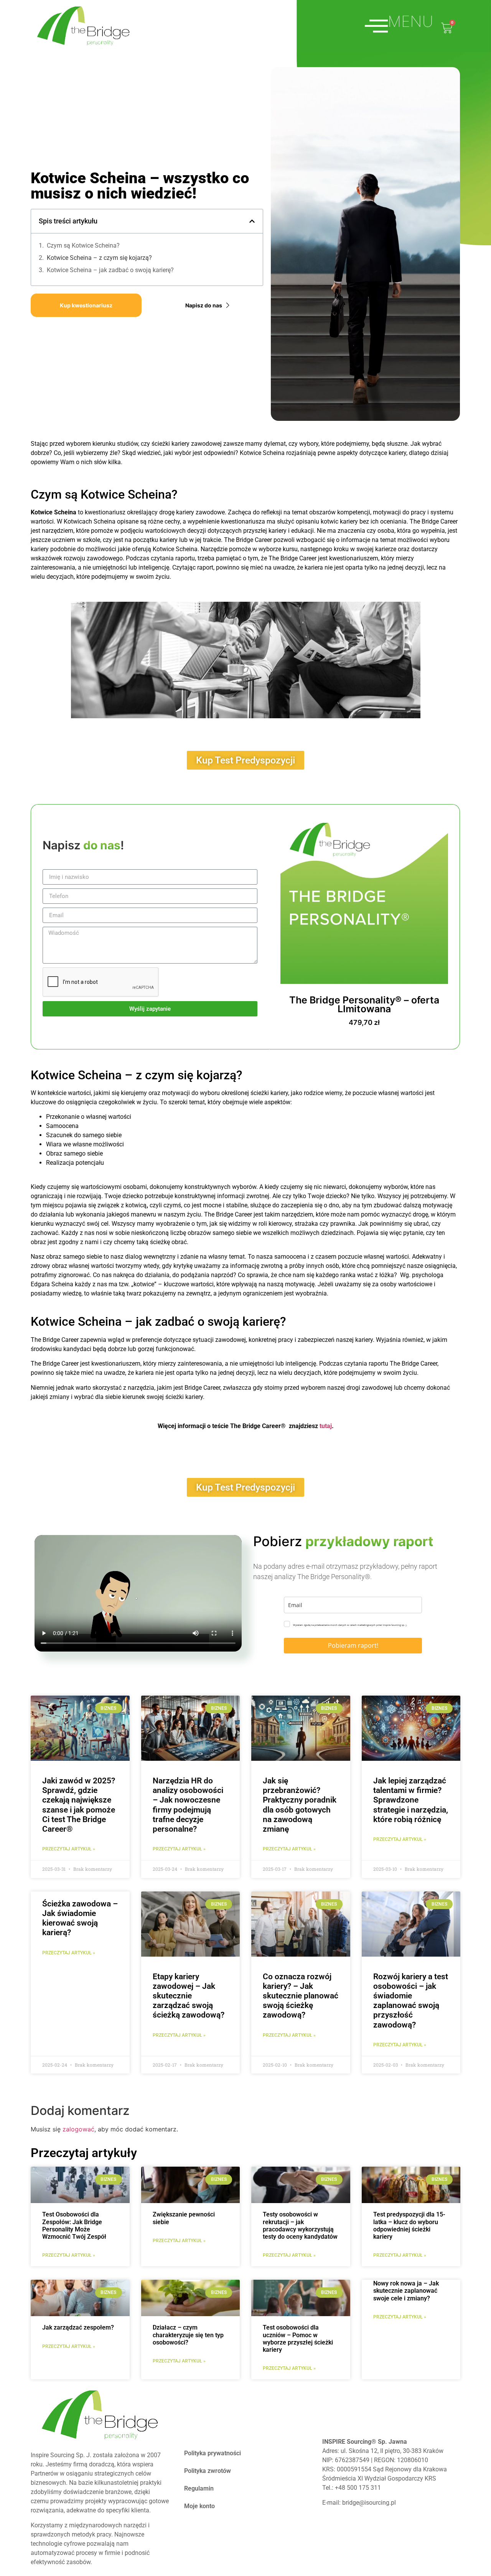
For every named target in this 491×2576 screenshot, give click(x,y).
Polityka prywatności (213, 2453)
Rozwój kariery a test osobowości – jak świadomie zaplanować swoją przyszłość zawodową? (411, 2001)
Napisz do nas (204, 305)
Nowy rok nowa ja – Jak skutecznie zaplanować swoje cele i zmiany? (406, 2291)
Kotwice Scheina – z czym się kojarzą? (99, 258)
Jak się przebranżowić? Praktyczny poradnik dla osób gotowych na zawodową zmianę (300, 1805)
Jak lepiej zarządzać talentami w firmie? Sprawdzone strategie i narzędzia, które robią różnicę (411, 1800)
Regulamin (199, 2488)
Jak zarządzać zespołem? (78, 2327)
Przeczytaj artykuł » (69, 2255)
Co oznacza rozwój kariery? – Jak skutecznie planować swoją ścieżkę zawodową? (301, 1996)
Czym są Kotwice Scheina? (83, 245)
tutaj (326, 1426)
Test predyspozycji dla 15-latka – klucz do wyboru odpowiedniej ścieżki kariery (409, 2225)
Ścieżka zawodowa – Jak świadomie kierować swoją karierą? (80, 1918)
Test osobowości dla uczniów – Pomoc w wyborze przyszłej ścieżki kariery (298, 2339)
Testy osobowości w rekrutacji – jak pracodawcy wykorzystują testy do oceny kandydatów (300, 2225)
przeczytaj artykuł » (69, 1849)
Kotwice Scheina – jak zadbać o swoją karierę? (110, 270)
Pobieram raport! (353, 1645)
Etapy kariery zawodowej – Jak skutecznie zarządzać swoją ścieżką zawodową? (189, 1996)
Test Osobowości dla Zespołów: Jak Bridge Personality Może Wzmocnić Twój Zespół (74, 2225)
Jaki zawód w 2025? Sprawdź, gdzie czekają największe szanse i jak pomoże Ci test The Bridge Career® (79, 1805)
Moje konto (199, 2506)
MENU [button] (411, 22)
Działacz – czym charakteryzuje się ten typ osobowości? (188, 2335)
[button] (252, 221)
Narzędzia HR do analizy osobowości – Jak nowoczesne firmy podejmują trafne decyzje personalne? (188, 1805)
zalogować (78, 2129)
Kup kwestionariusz (86, 305)
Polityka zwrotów (208, 2471)
